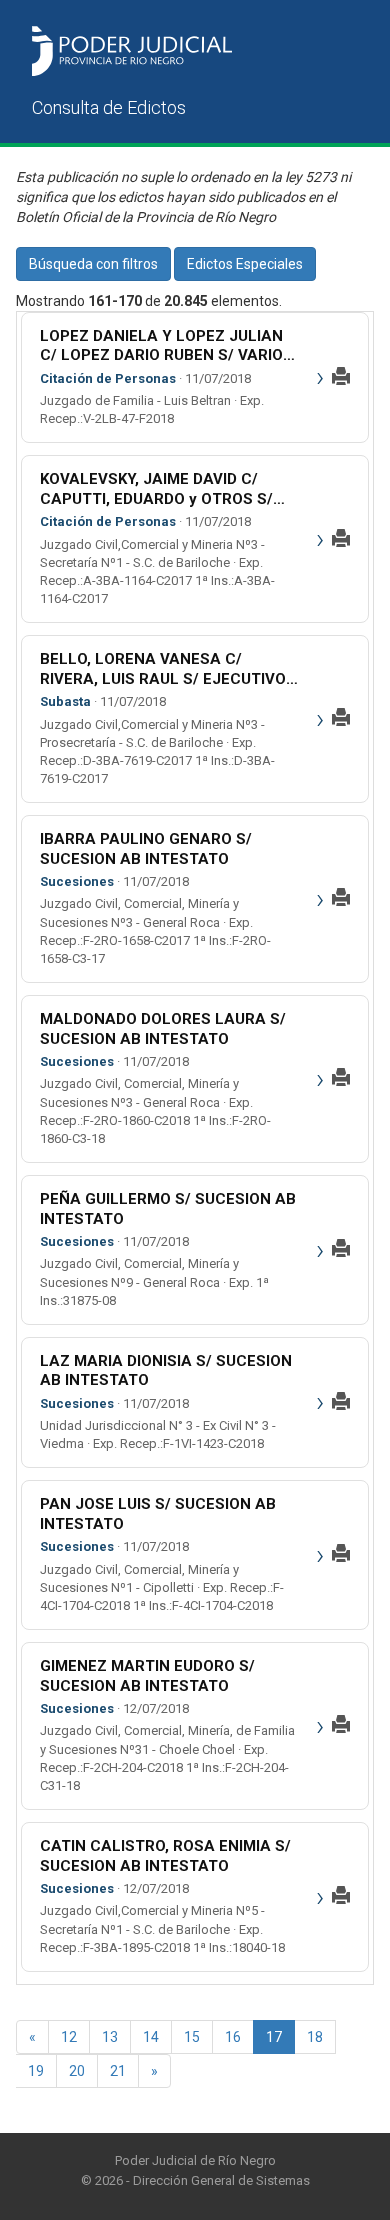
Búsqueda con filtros (93, 264)
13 (110, 2037)
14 (151, 2037)
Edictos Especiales (245, 264)
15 (192, 2037)
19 (36, 2071)
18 (315, 2037)
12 (69, 2037)
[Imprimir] (341, 378)
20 (77, 2071)
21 (118, 2071)
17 (274, 2037)
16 (233, 2037)
